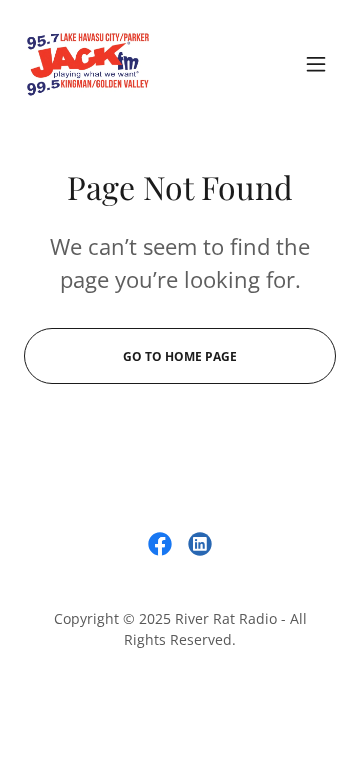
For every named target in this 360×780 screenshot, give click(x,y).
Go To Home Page (180, 356)
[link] (88, 64)
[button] (316, 64)
